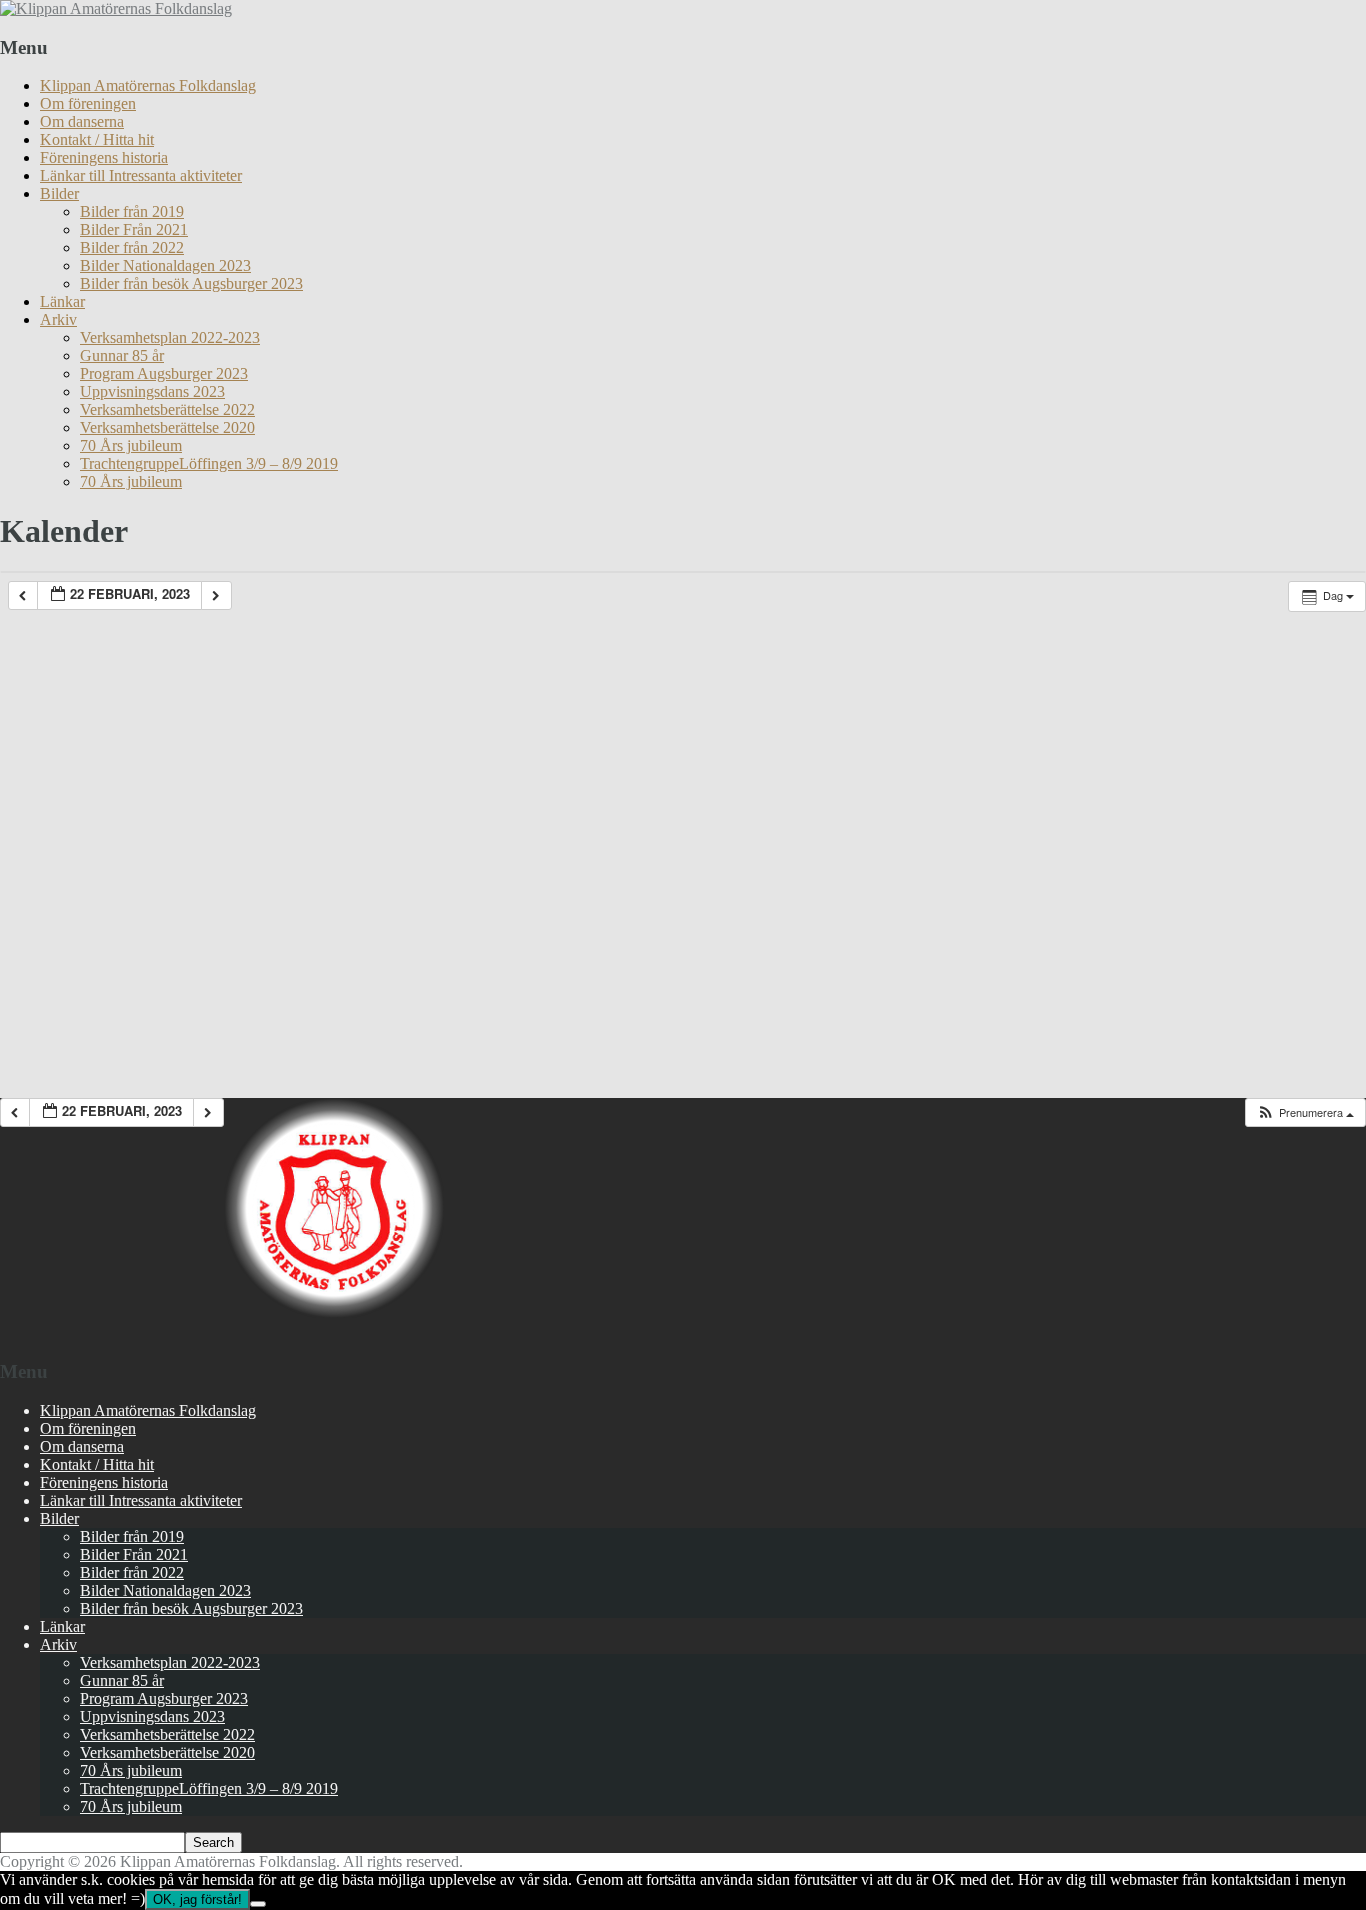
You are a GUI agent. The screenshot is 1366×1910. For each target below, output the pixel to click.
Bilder (59, 193)
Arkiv (58, 319)
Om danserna (82, 121)
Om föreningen (88, 103)
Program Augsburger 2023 (164, 373)
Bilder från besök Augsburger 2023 (191, 283)
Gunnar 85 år (122, 355)
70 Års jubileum (131, 445)
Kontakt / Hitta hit (97, 139)
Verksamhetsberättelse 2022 (167, 409)
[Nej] (258, 1904)
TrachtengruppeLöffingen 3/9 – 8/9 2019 (209, 463)
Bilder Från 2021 (134, 229)
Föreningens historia (104, 157)
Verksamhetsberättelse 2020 (167, 427)
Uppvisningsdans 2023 (152, 391)
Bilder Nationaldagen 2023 (165, 265)
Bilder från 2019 (132, 211)
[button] (1305, 1112)
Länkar (62, 301)
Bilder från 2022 (132, 247)
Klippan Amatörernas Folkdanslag (148, 85)
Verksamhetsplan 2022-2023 (170, 337)
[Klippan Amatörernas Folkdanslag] (116, 8)
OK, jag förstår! (197, 1899)
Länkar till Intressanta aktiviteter (141, 175)
